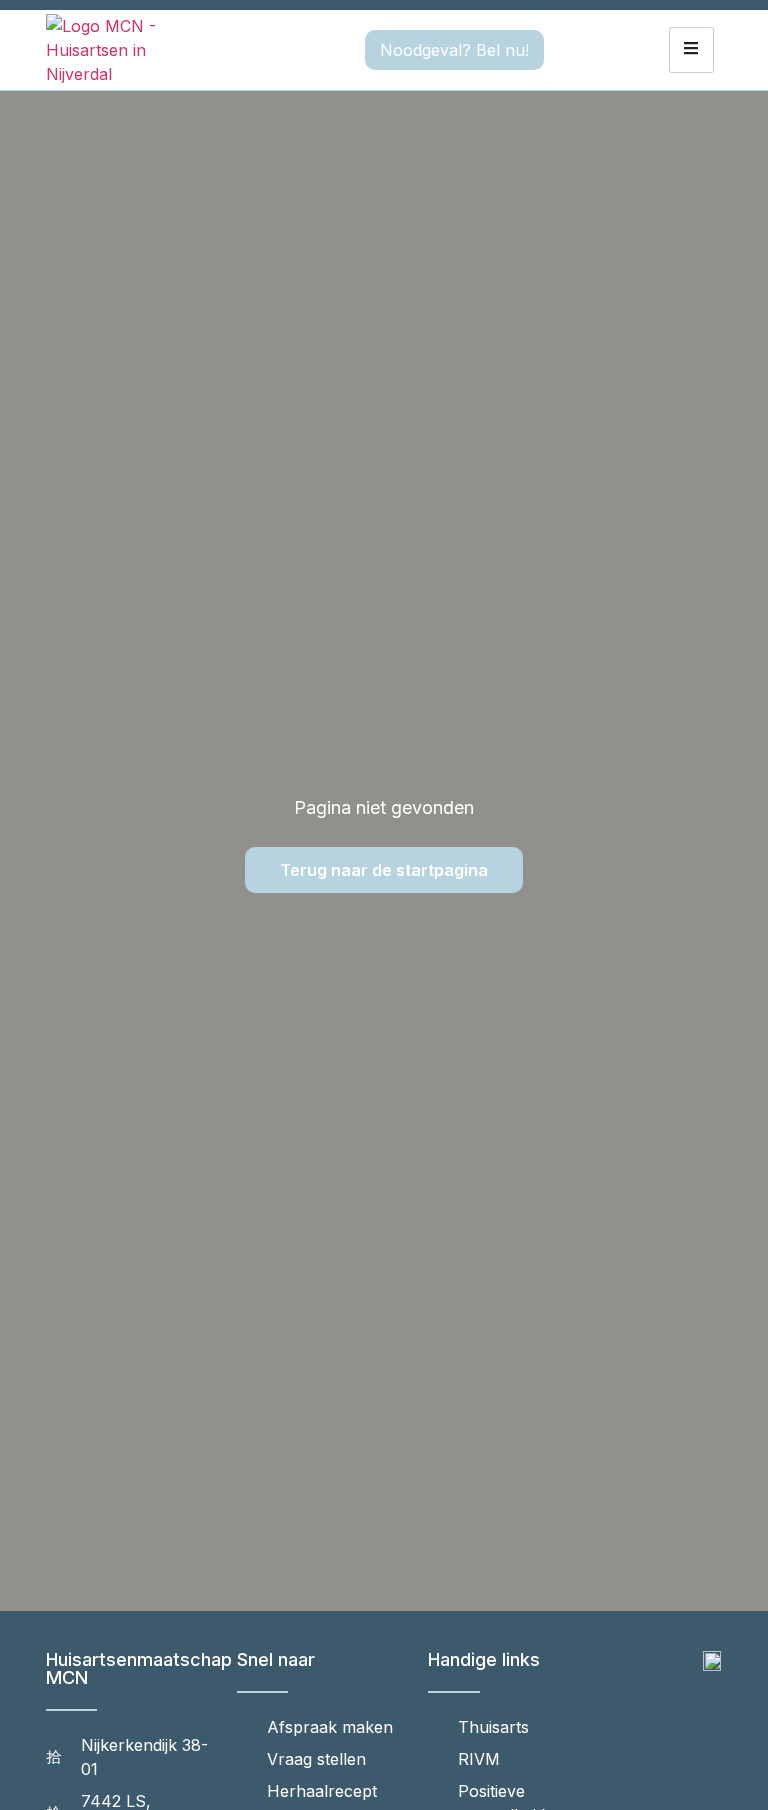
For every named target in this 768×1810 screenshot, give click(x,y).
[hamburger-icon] (691, 50)
